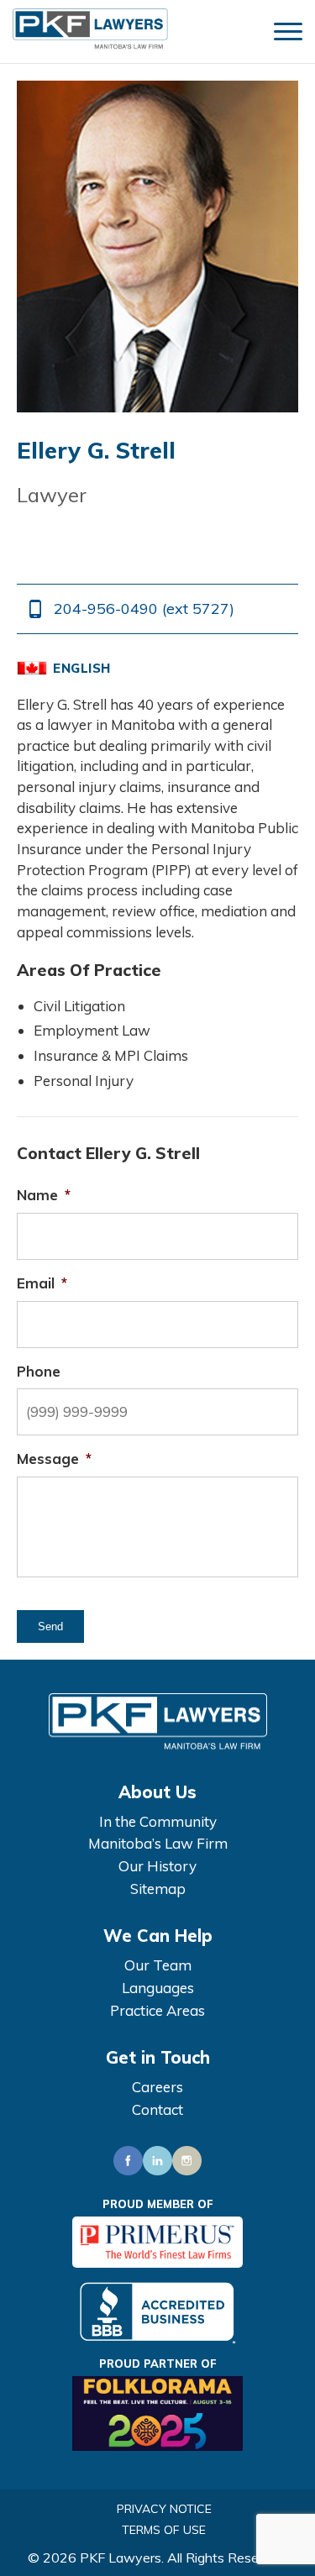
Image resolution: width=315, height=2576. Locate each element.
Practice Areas (157, 2010)
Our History (157, 1866)
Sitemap (158, 1889)
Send (50, 1626)
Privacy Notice (164, 2509)
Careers (157, 2087)
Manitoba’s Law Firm (158, 1843)
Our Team (158, 1965)
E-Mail (75, 541)
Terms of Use (164, 2530)
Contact (157, 2109)
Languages (158, 1988)
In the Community (158, 1821)
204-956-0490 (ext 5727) (130, 609)
